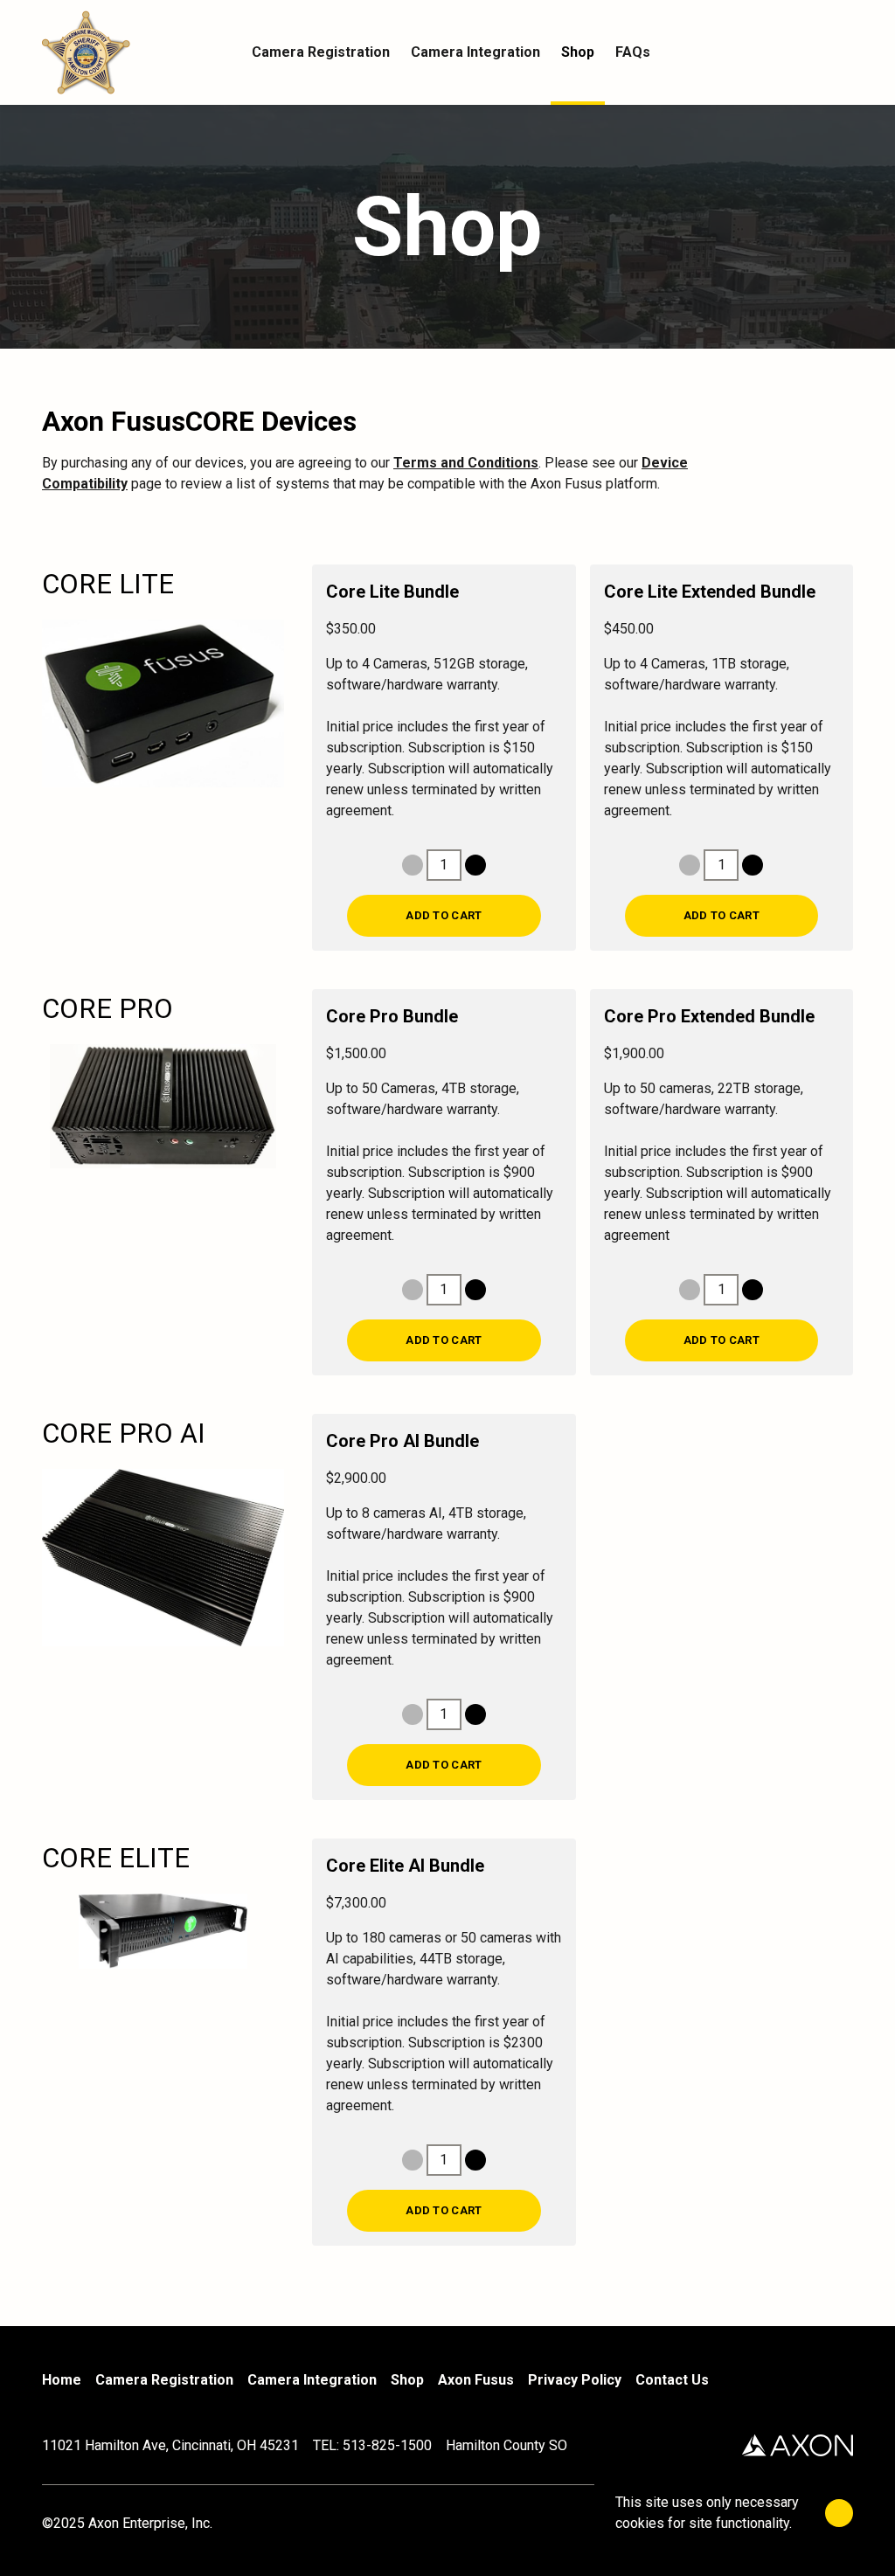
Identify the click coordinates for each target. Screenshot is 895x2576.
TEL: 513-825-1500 (372, 2445)
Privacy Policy (575, 2380)
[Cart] (843, 52)
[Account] (808, 52)
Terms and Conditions (466, 463)
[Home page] (142, 52)
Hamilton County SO (506, 2445)
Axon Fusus (476, 2380)
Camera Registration (164, 2380)
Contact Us (672, 2380)
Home (62, 2380)
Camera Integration (312, 2380)
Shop (407, 2380)
